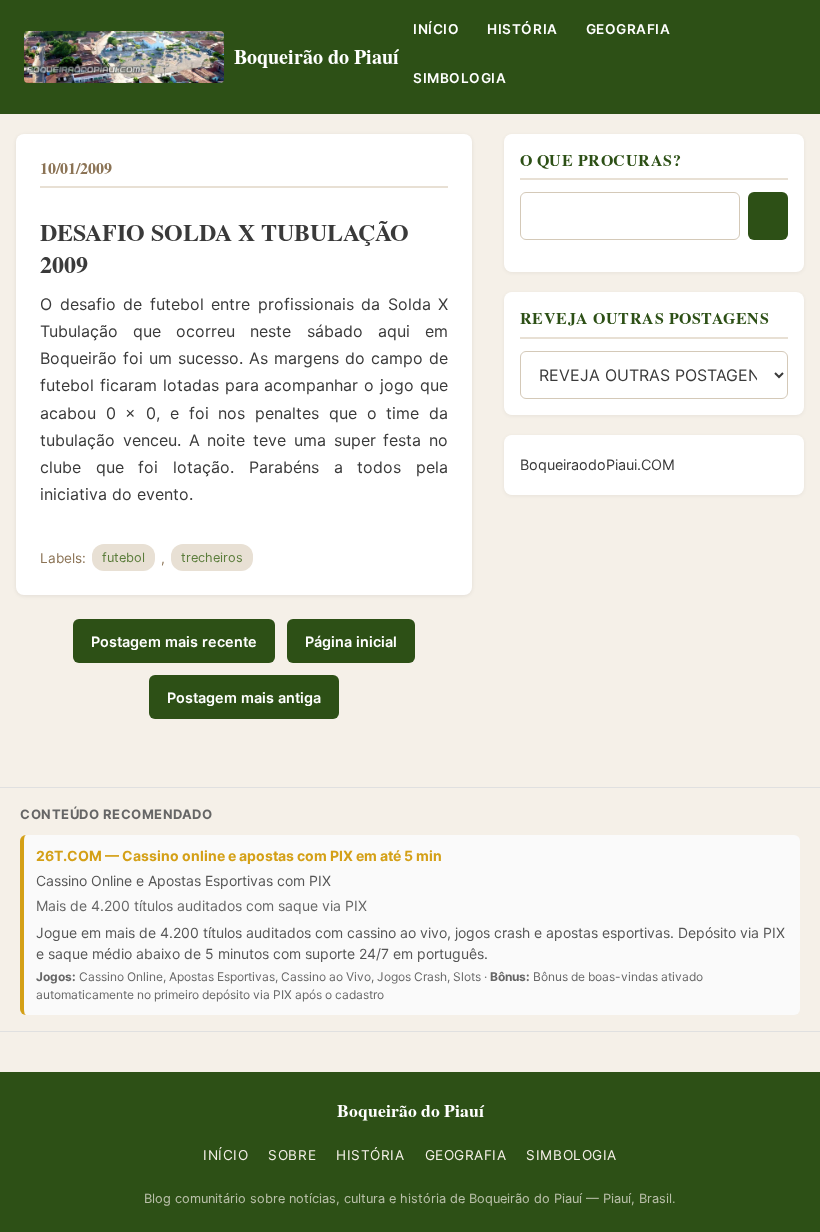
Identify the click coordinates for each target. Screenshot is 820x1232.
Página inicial (351, 641)
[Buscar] (768, 216)
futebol (123, 557)
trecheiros (212, 557)
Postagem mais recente (174, 641)
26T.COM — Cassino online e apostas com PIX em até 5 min (239, 855)
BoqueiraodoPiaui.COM (597, 464)
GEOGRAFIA (628, 29)
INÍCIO (436, 29)
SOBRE (292, 1155)
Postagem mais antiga (244, 697)
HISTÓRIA (522, 29)
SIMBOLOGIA (459, 78)
